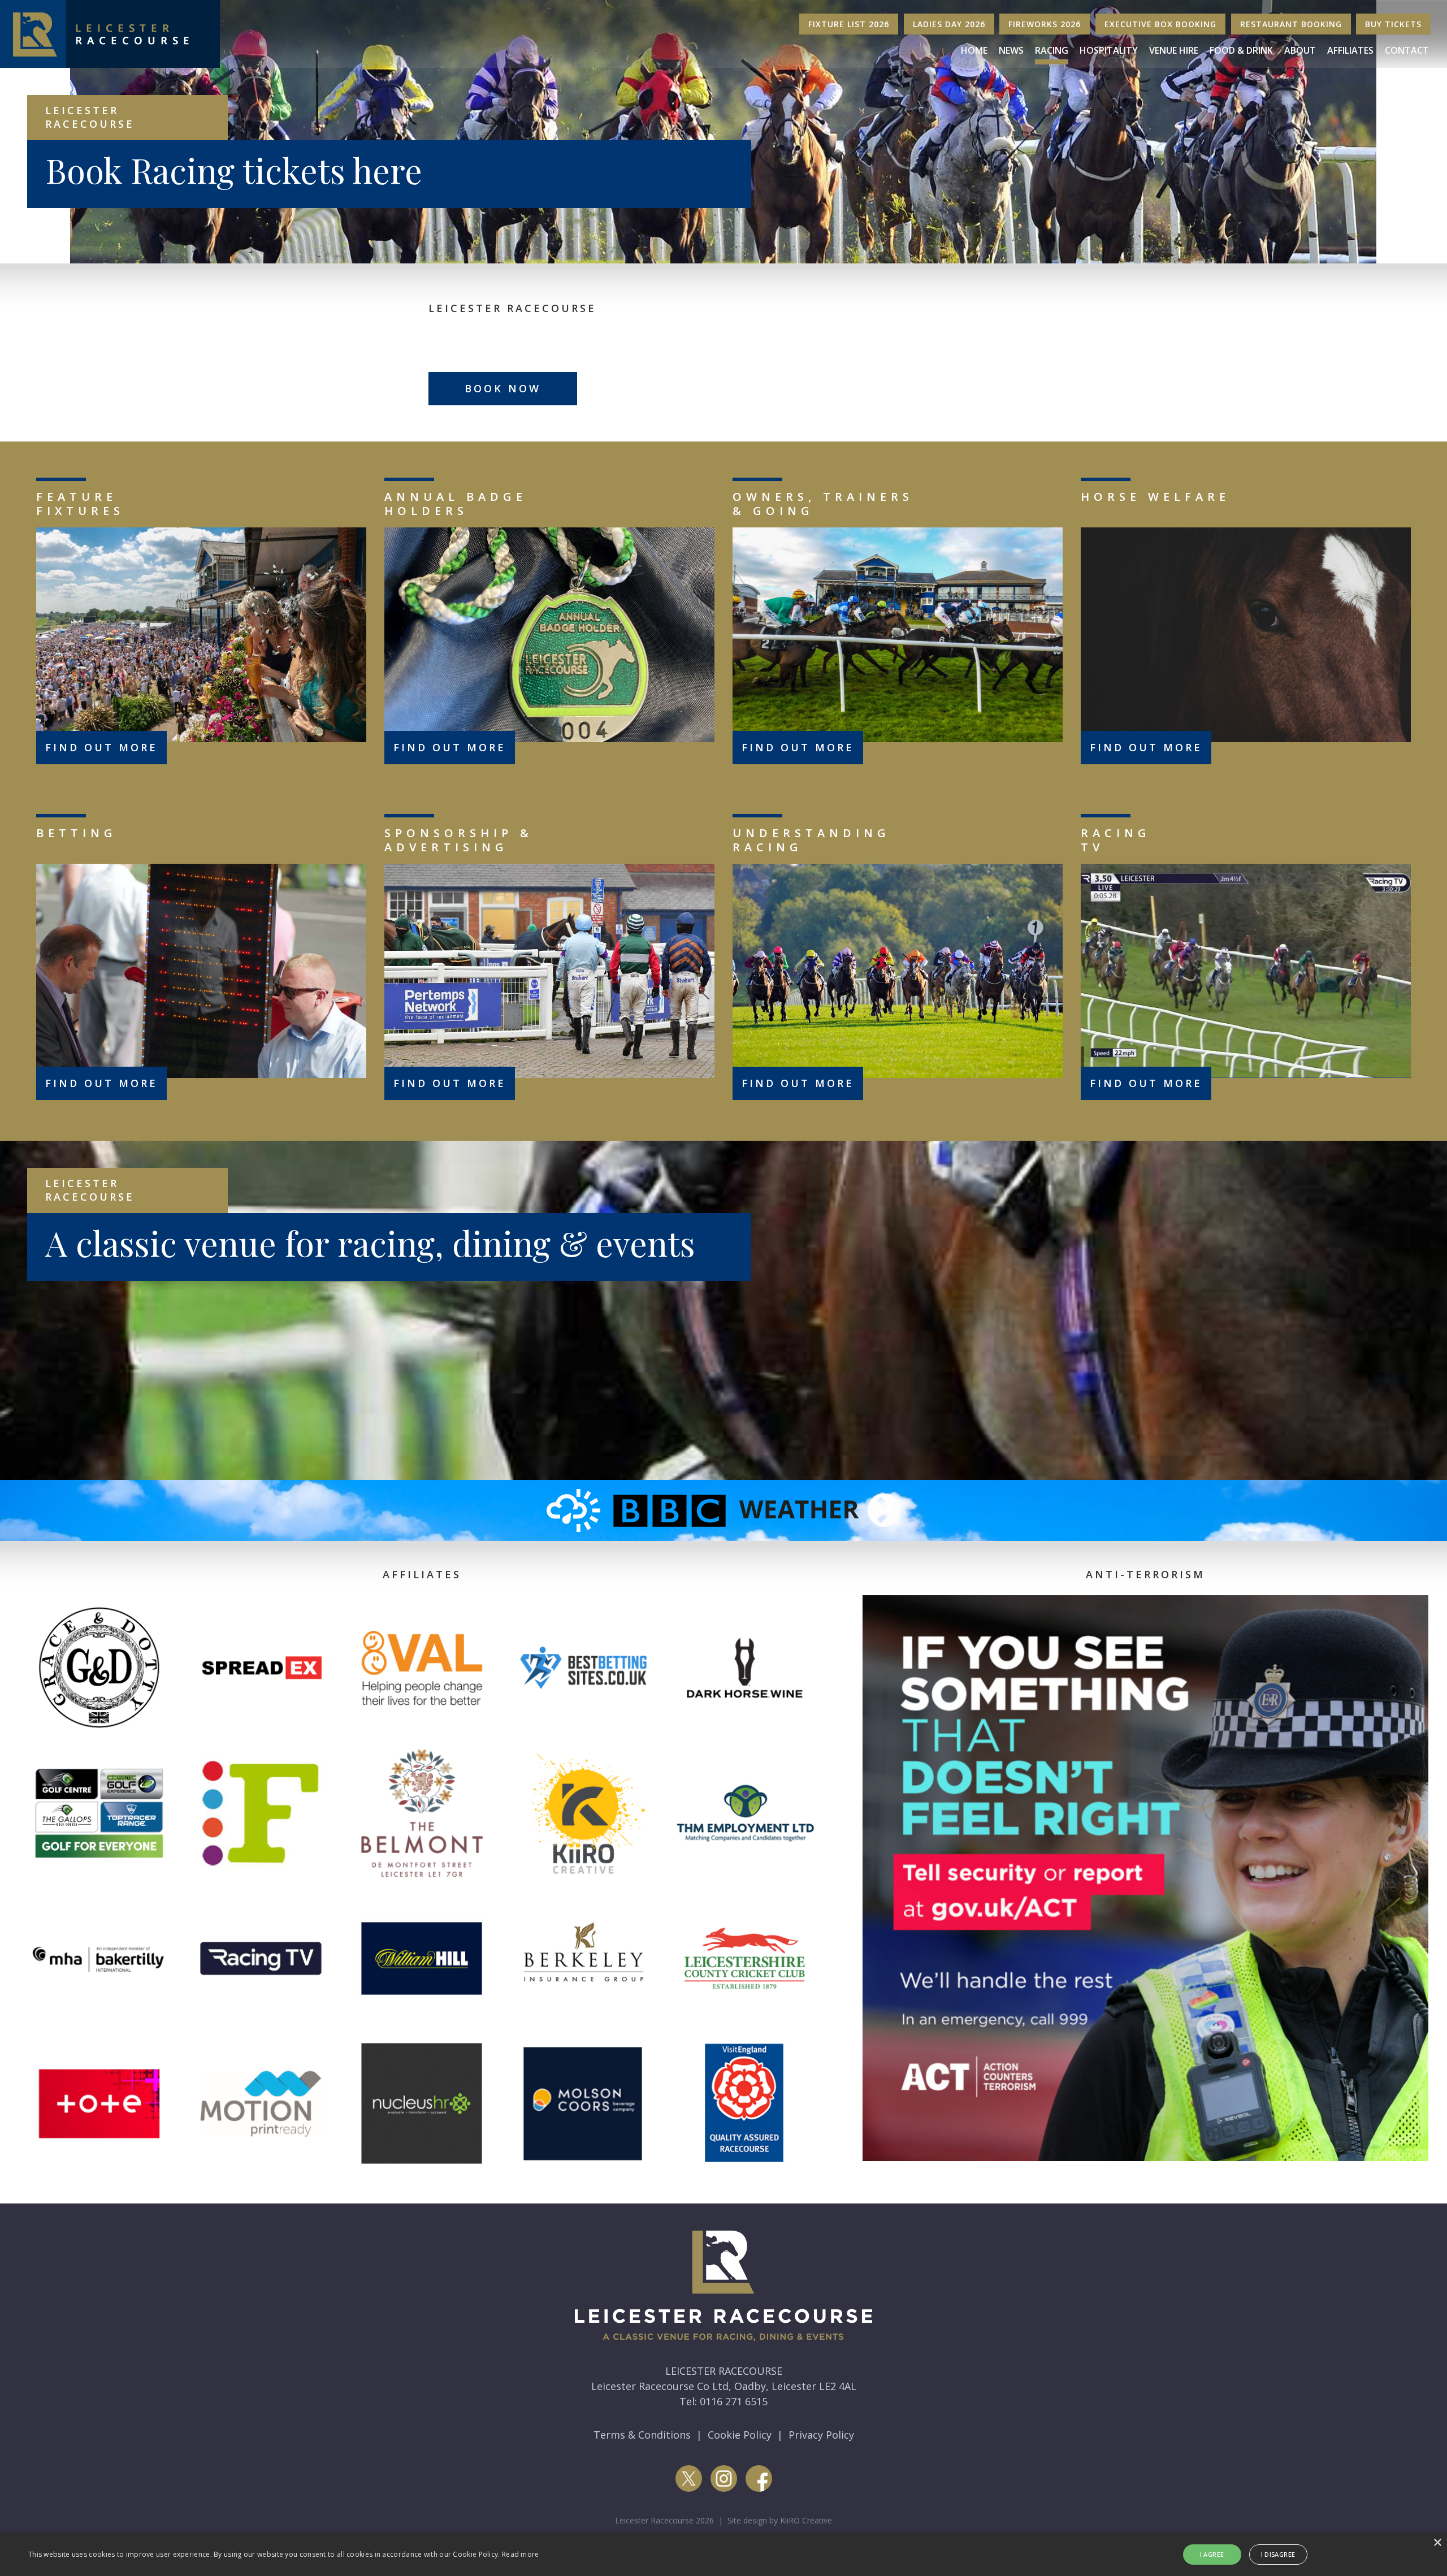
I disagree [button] (1278, 2554)
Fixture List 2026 (849, 24)
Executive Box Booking (1160, 24)
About (1300, 50)
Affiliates (1350, 50)
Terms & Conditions (642, 2435)
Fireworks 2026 (1045, 24)
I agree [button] (1212, 2554)
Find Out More (101, 747)
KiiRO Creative (806, 2520)
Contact (1407, 50)
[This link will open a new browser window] (723, 1509)
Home (974, 50)
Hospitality (1109, 50)
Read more (521, 2554)
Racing (1052, 50)
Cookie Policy (740, 2435)
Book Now (503, 388)
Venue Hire (1174, 50)
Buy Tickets (1393, 24)
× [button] (1437, 2543)
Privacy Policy (821, 2435)
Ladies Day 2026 (949, 24)
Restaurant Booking (1291, 24)
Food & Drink (1241, 50)
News (1011, 50)
